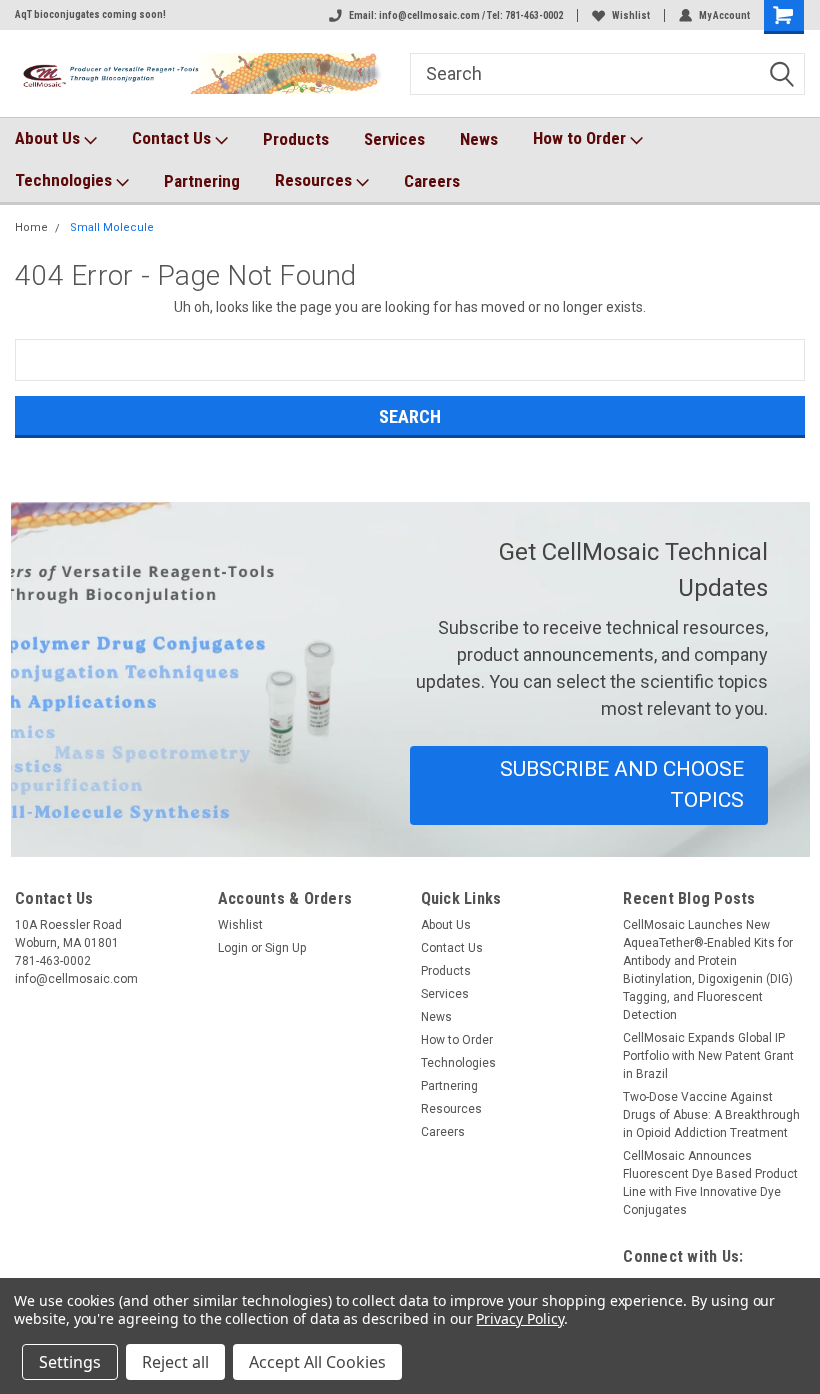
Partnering (202, 181)
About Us (49, 138)
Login (233, 948)
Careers (432, 181)
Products (296, 139)
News (479, 139)
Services (394, 139)
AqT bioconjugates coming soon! (90, 14)
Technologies (65, 180)
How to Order (581, 138)
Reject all (175, 1362)
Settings (70, 1362)
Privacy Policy (519, 1318)
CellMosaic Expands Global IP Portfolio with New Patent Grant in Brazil (708, 1056)
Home (31, 227)
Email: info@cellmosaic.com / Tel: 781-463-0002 (456, 15)
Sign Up (285, 948)
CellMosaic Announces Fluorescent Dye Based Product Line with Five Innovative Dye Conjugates (710, 1183)
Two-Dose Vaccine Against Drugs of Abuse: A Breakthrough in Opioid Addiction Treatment (711, 1115)
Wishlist (631, 15)
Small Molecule (112, 227)
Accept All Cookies (317, 1362)
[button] (589, 785)
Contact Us (173, 138)
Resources (315, 180)
